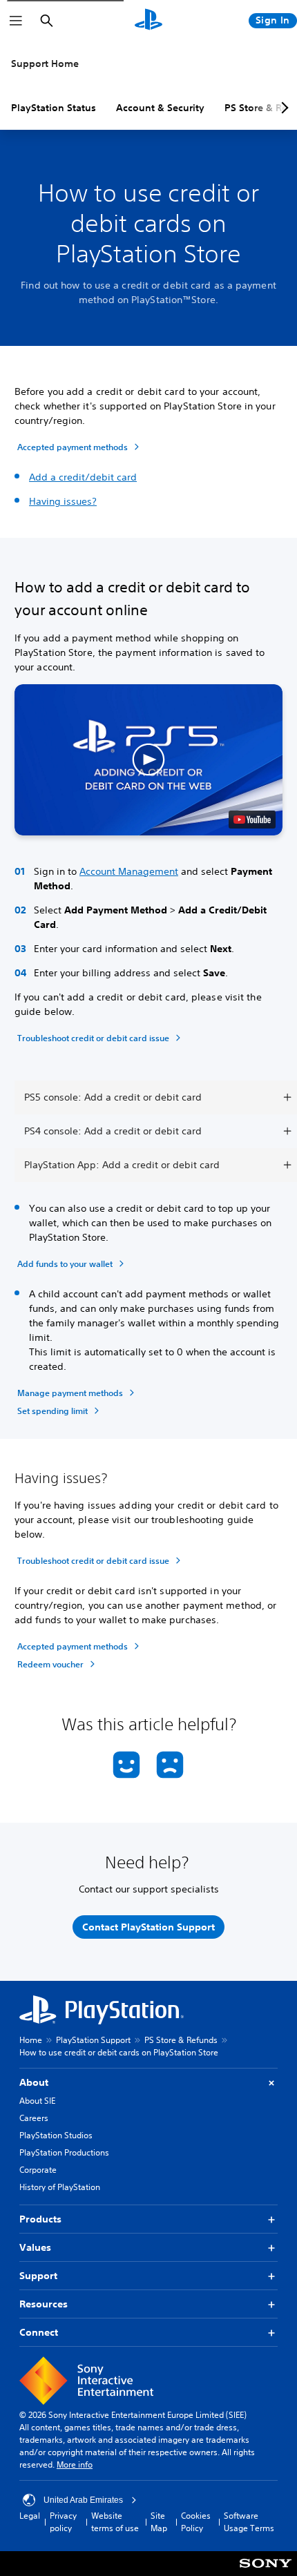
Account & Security (160, 108)
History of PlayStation (60, 2187)
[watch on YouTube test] (252, 820)
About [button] (34, 2082)
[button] (148, 759)
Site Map (159, 2522)
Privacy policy (63, 2522)
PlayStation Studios (56, 2135)
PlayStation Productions (64, 2152)
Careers (34, 2118)
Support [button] (38, 2276)
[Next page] (282, 108)
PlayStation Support (93, 2040)
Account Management (129, 871)
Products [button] (40, 2219)
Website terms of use (115, 2522)
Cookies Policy (196, 2522)
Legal (30, 2516)
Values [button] (35, 2247)
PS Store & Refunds (181, 2040)
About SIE (37, 2101)
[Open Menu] (16, 21)
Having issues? (63, 501)
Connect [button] (39, 2332)
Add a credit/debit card (83, 477)
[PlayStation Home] (148, 21)
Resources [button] (44, 2304)
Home (31, 2040)
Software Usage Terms (249, 2522)
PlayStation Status (54, 108)
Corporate (38, 2170)
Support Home (45, 64)
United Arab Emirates (83, 2500)
